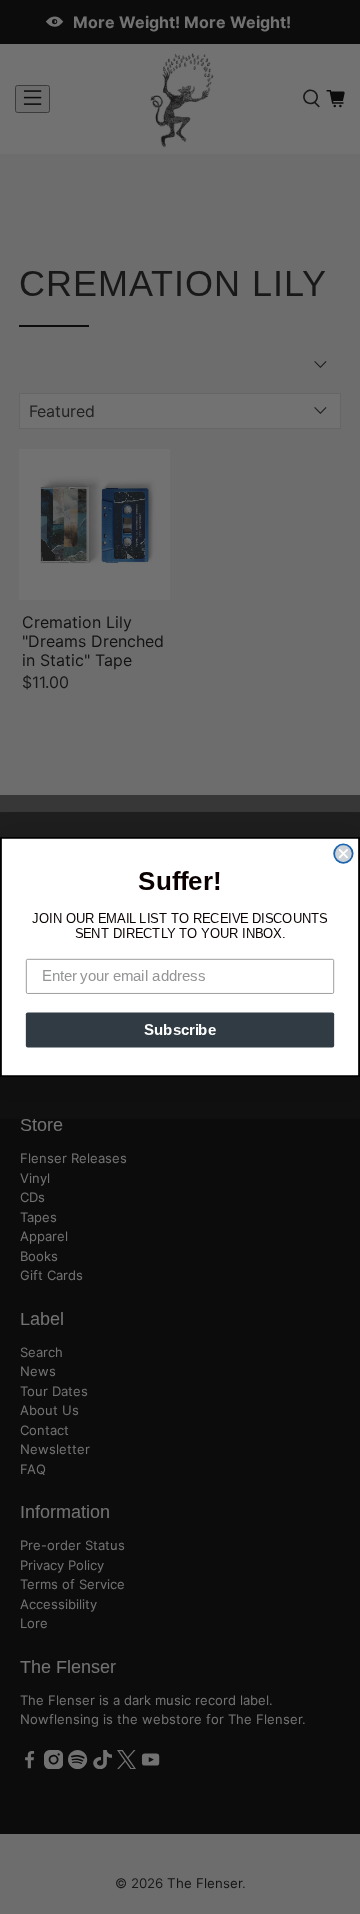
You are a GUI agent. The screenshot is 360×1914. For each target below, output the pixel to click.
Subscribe (180, 1030)
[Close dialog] (343, 853)
